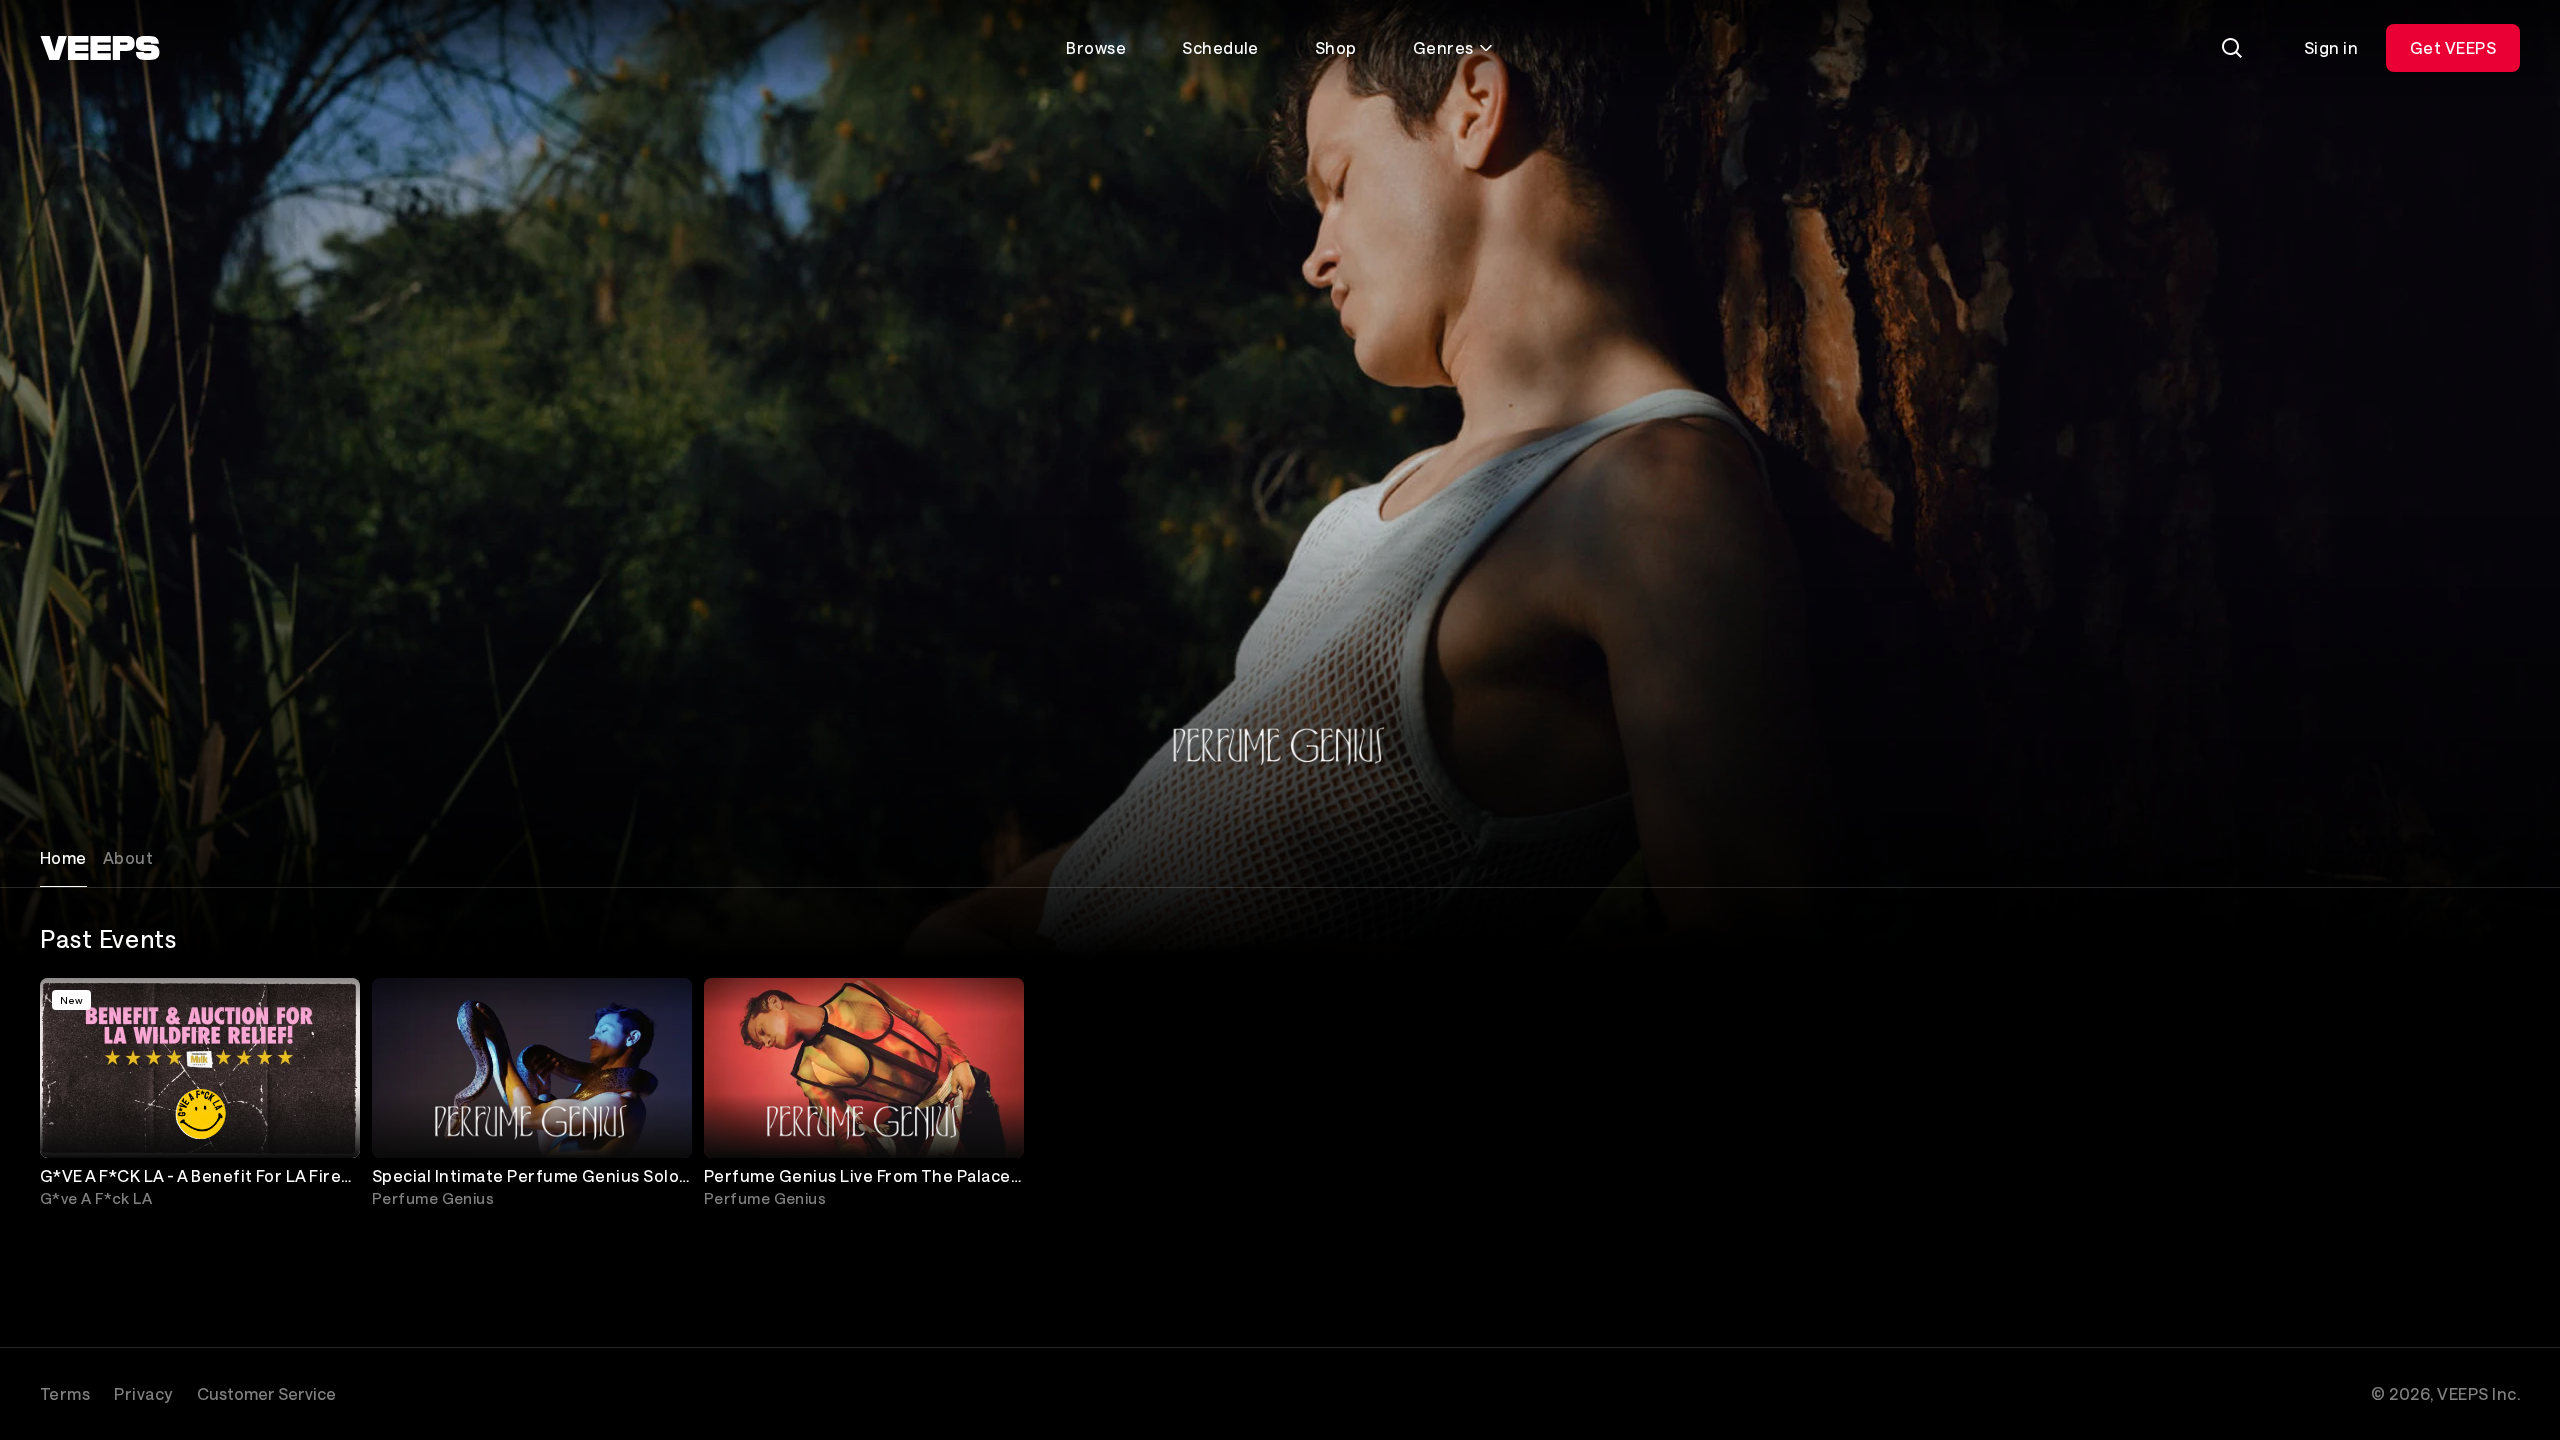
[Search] (2232, 48)
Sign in (2331, 47)
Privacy (143, 1393)
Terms (65, 1393)
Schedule (1220, 47)
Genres (1443, 47)
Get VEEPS (2453, 47)
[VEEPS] (100, 48)
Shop (1336, 47)
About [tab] (128, 857)
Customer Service (266, 1393)
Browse (1096, 47)
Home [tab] (63, 857)
